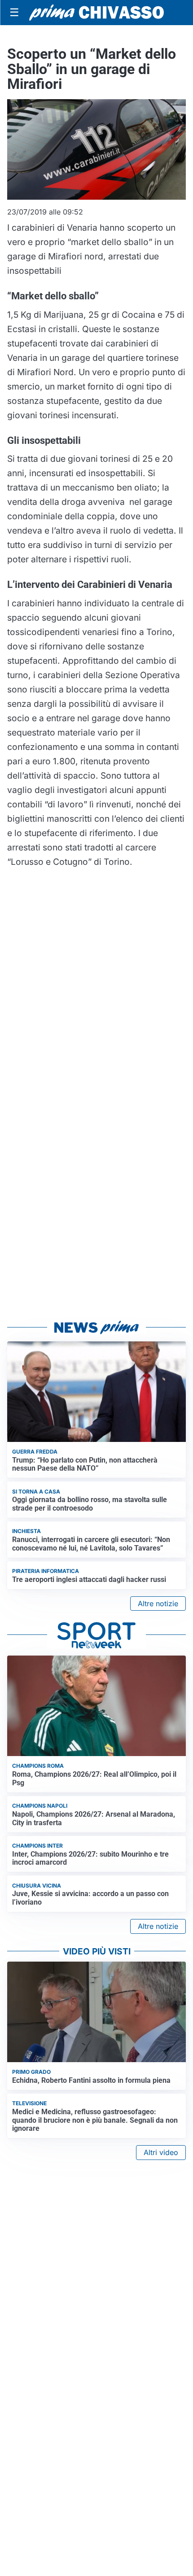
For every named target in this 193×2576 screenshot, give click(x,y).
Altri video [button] (161, 2152)
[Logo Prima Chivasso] (96, 12)
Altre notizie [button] (158, 1603)
